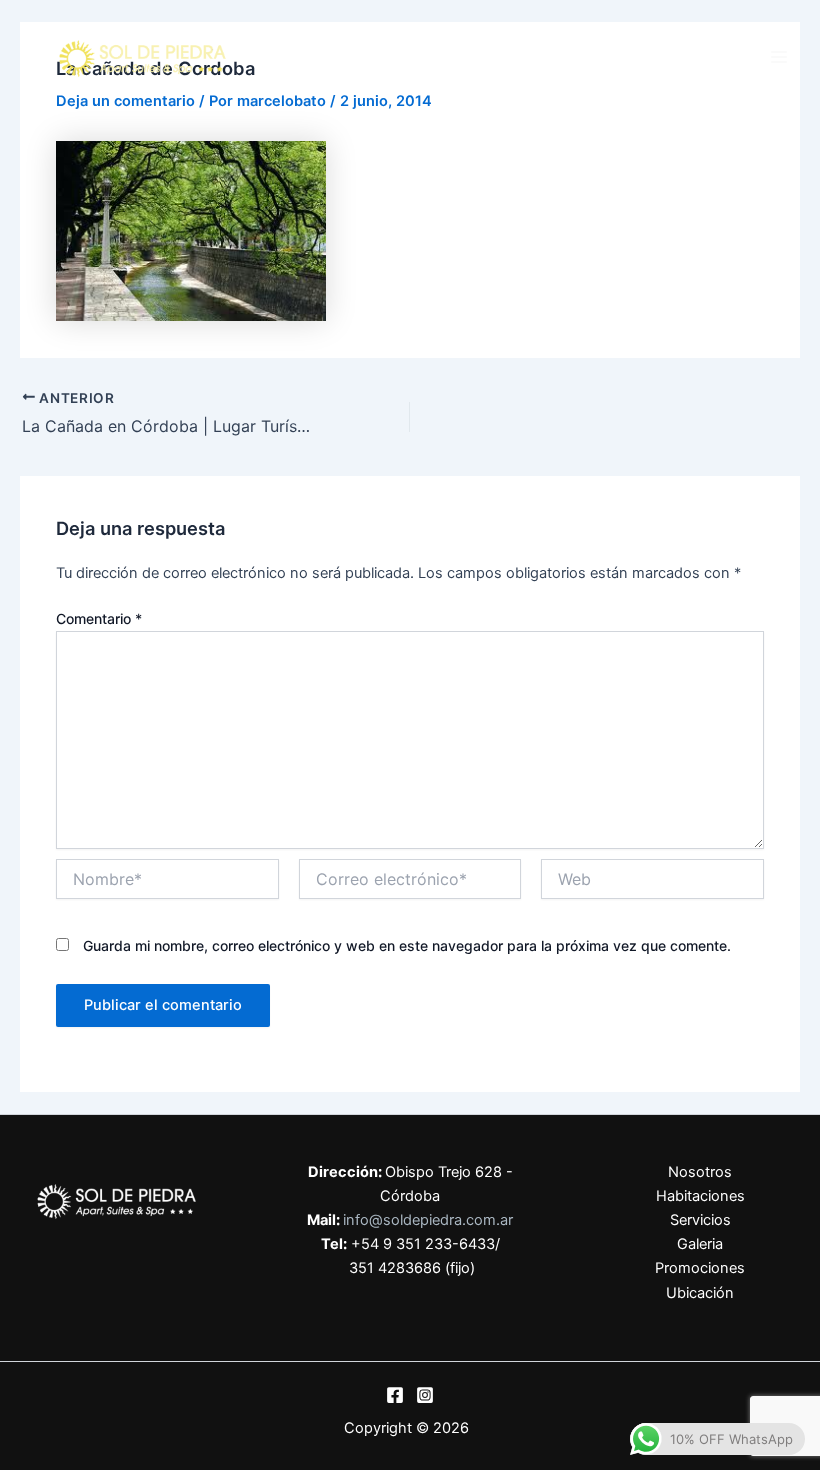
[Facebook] (395, 1395)
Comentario (99, 618)
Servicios (700, 1220)
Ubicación (700, 1293)
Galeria (700, 1244)
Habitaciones (700, 1196)
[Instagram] (425, 1395)
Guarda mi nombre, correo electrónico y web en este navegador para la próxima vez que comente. (407, 945)
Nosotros (700, 1172)
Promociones (700, 1268)
